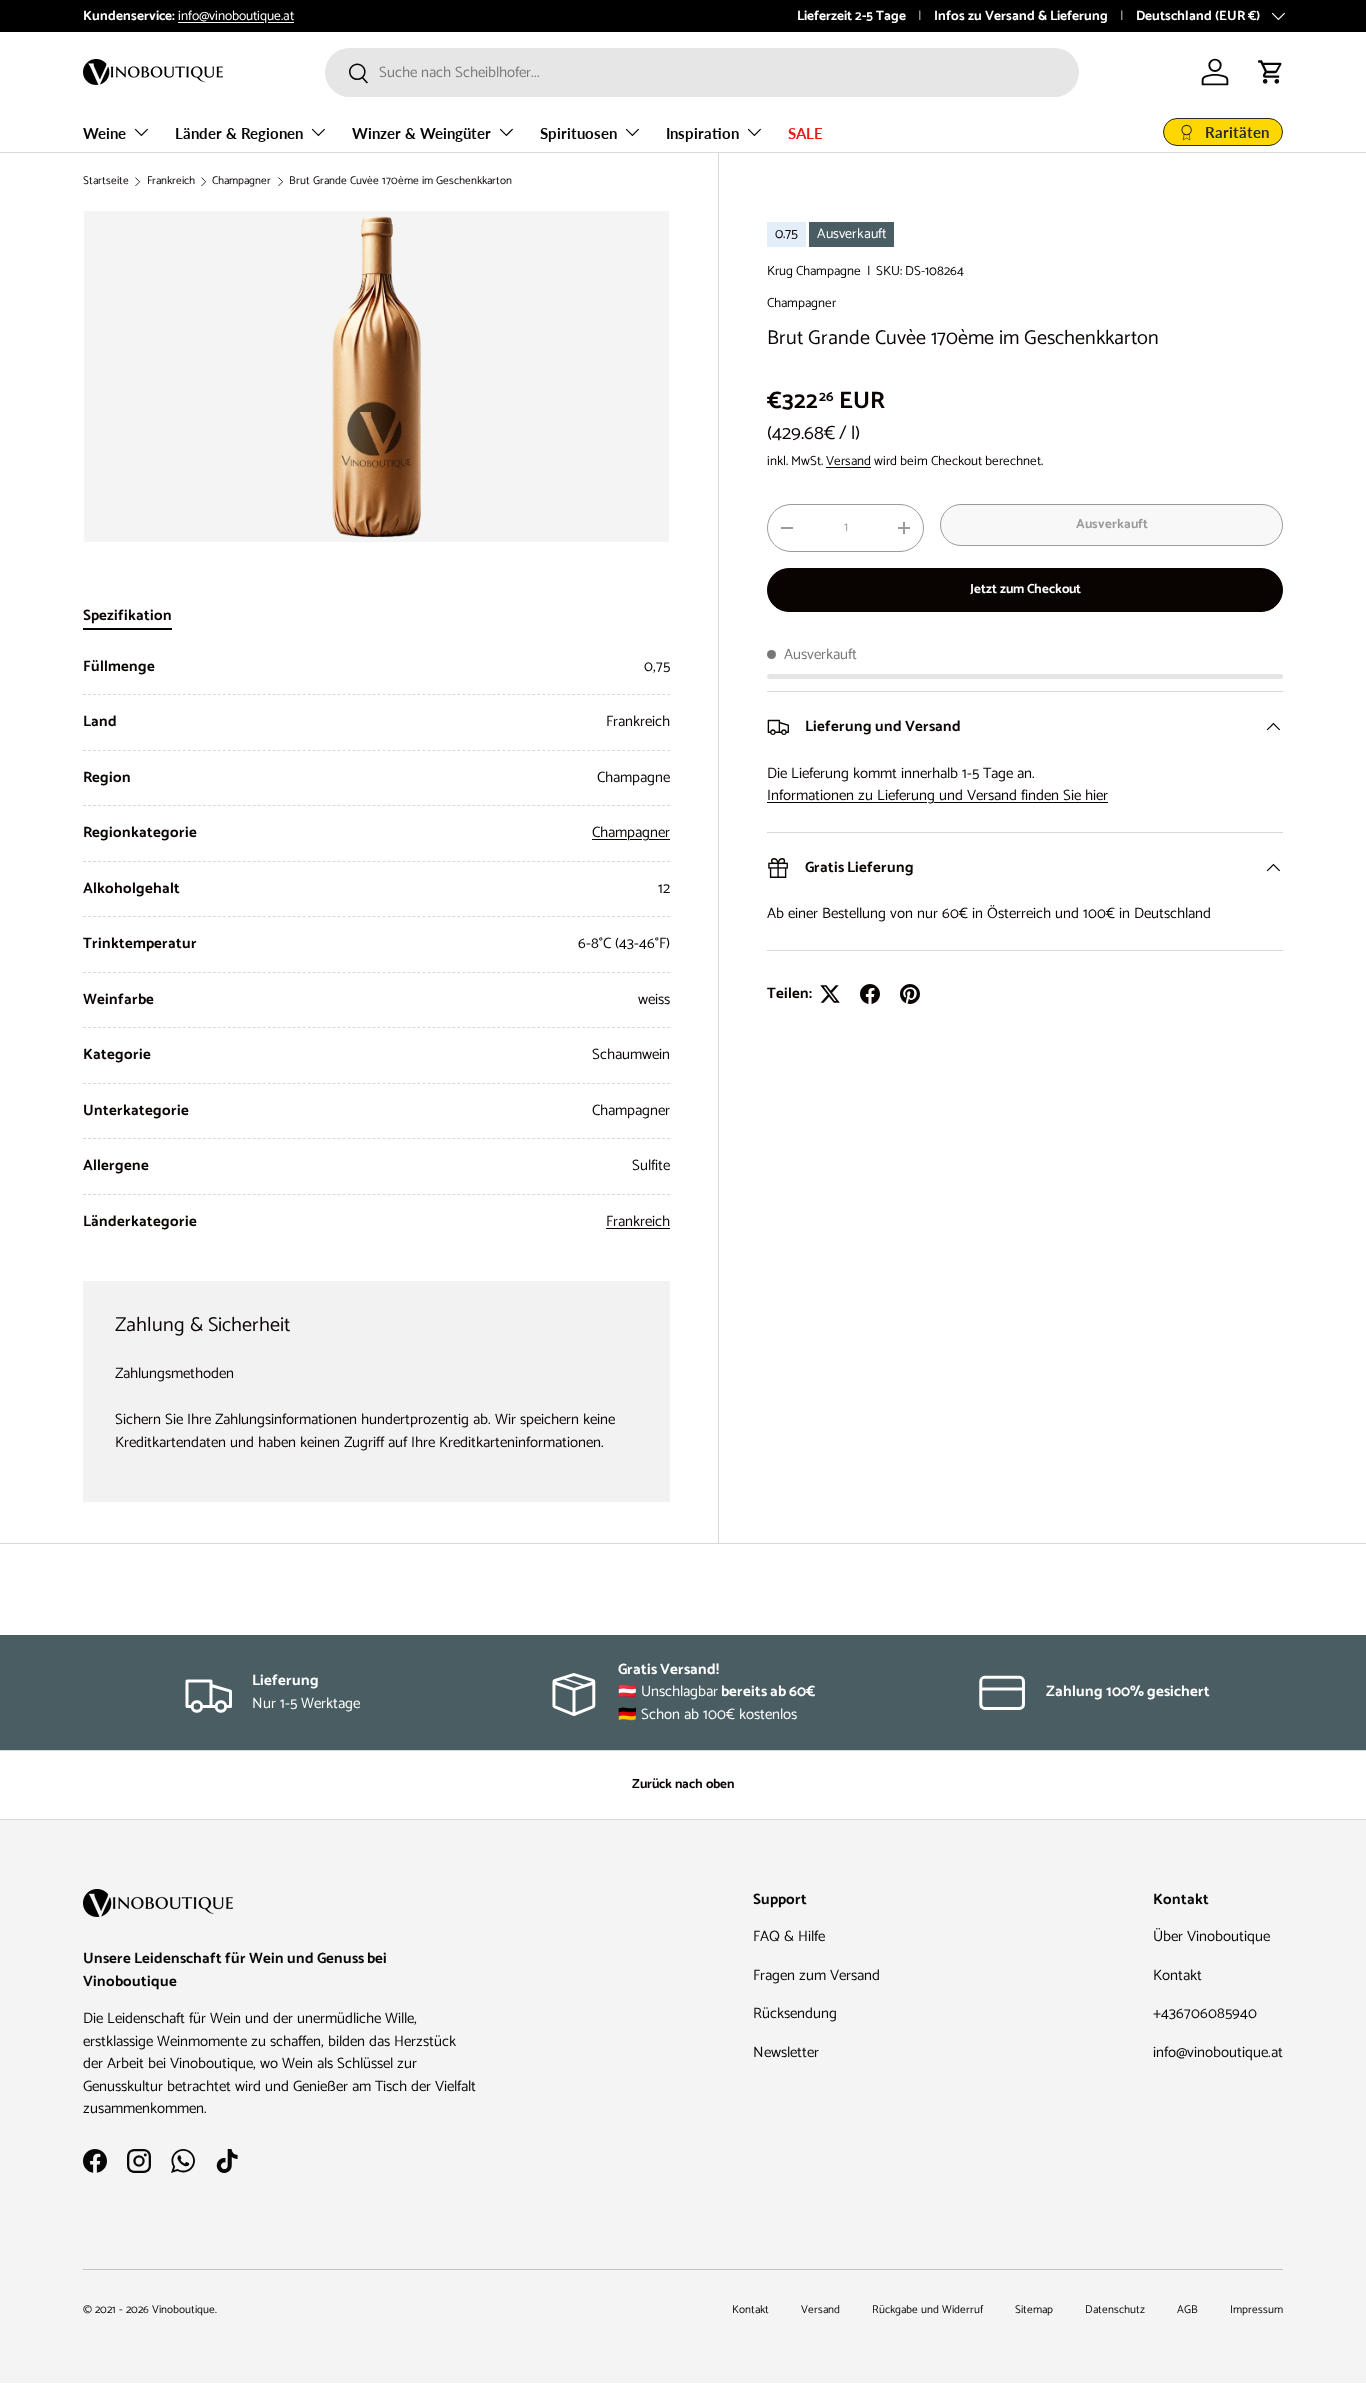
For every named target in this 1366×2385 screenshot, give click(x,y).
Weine (104, 133)
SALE (805, 133)
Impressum (1256, 2310)
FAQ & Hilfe (789, 1936)
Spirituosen (578, 133)
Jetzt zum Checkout (1025, 589)
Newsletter (786, 2052)
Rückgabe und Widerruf (927, 2310)
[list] (376, 376)
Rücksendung (795, 2013)
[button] (1271, 72)
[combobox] (702, 72)
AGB (1187, 2310)
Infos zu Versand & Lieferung (1021, 16)
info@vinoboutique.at (236, 16)
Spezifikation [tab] (127, 615)
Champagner (241, 181)
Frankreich (171, 181)
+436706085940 (1205, 2013)
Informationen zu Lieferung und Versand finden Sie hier (937, 795)
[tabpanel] (376, 945)
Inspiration (702, 133)
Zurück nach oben (683, 1784)
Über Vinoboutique (1211, 1936)
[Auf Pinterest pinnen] (910, 994)
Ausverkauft (1112, 524)
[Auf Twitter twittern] (830, 994)
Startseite (106, 181)
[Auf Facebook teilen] (870, 994)
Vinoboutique (183, 2310)
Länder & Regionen (239, 133)
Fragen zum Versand (816, 1975)
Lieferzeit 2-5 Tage (851, 16)
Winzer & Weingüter (421, 133)
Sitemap (1034, 2310)
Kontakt (1177, 1975)
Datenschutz (1115, 2310)
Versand (848, 461)
